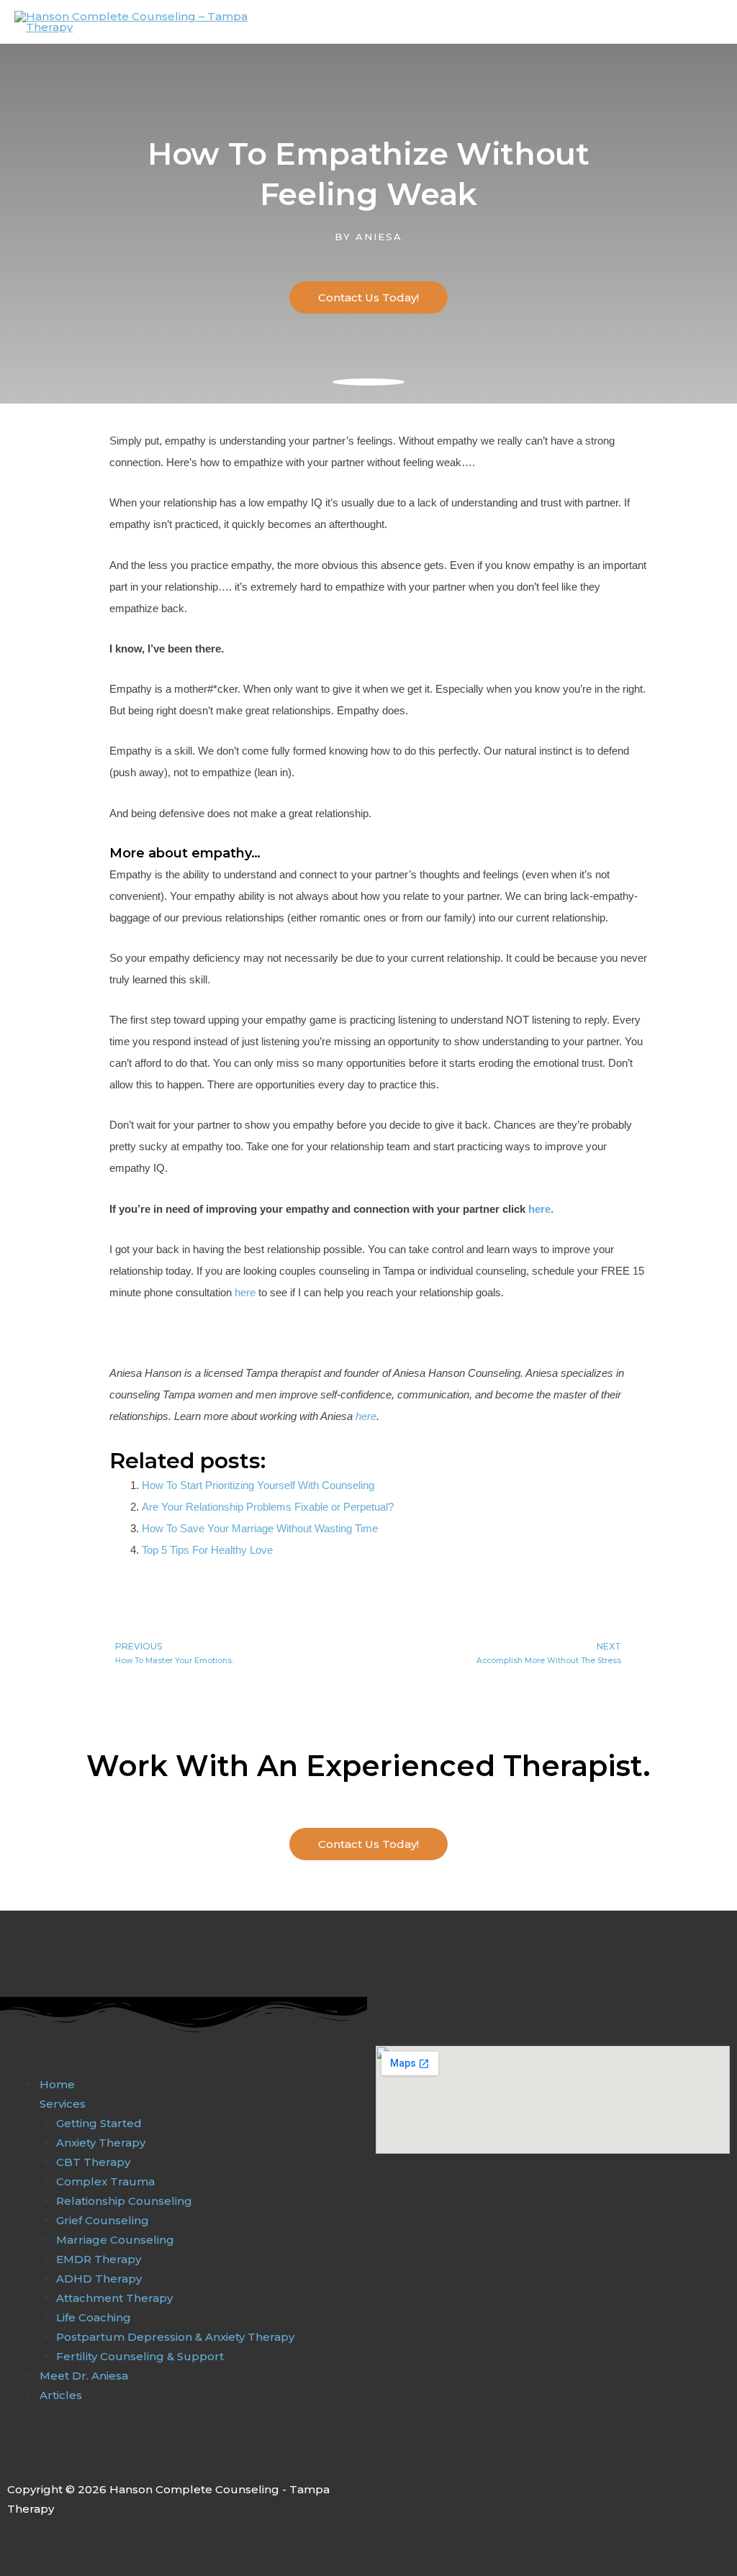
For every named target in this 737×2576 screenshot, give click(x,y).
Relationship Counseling (124, 2201)
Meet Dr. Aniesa (84, 2376)
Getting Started (99, 2123)
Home (57, 2084)
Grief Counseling (103, 2220)
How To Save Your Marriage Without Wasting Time (260, 1528)
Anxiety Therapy (101, 2143)
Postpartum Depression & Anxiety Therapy (175, 2337)
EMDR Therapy (99, 2259)
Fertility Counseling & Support (140, 2356)
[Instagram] (45, 2457)
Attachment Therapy (114, 2298)
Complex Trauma (105, 2181)
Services (63, 2104)
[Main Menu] (707, 22)
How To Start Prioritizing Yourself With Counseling (258, 1485)
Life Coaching (94, 2317)
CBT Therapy (93, 2162)
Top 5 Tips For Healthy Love (207, 1550)
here (539, 1209)
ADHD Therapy (99, 2279)
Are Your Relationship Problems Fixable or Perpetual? (268, 1507)
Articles (61, 2395)
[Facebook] (15, 2457)
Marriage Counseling (115, 2240)
